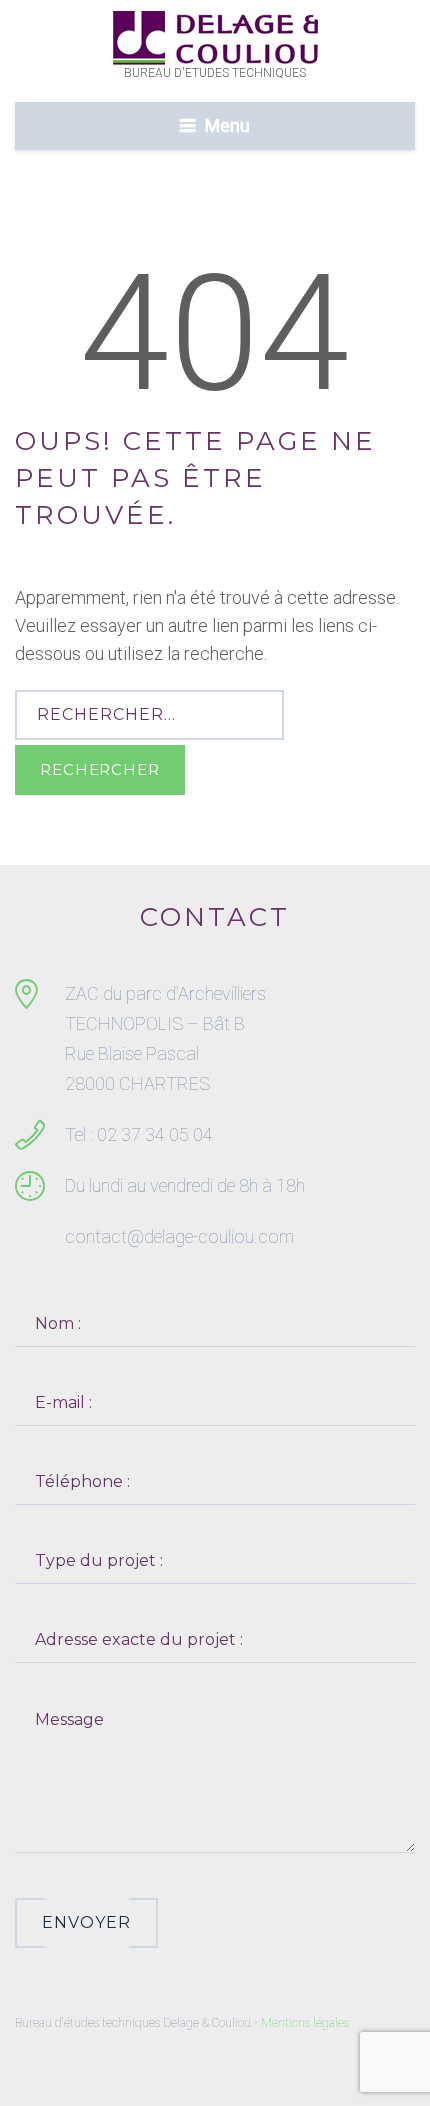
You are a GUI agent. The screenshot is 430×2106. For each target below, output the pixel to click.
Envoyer (86, 1922)
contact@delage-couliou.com (179, 1236)
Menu (227, 125)
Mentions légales (305, 2023)
